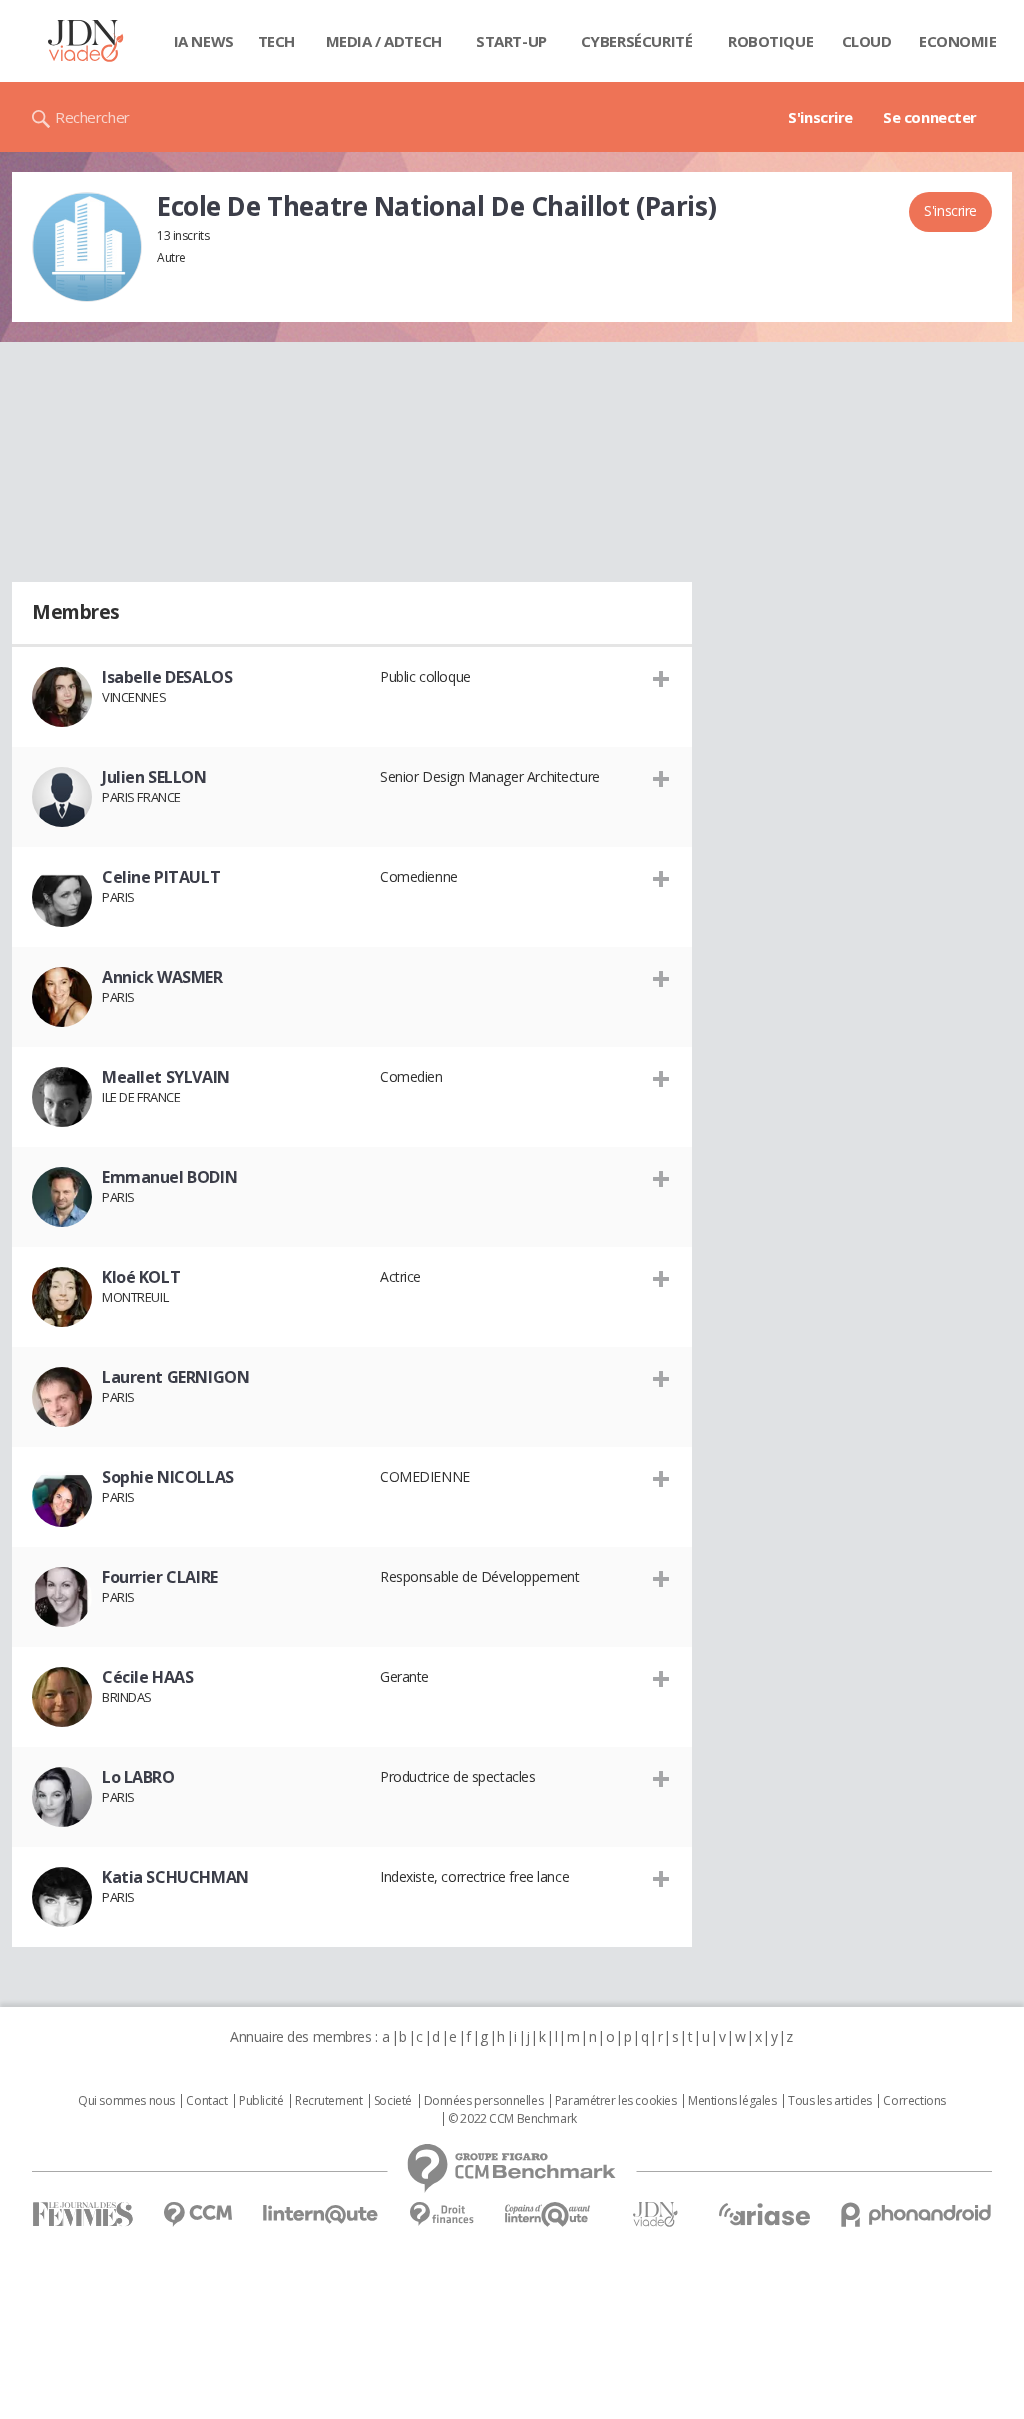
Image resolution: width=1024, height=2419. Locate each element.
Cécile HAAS (147, 1677)
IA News (204, 41)
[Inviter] (661, 678)
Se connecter (930, 117)
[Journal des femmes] (82, 2214)
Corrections (914, 2101)
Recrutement (328, 2101)
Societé (393, 2101)
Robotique (770, 41)
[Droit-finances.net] (441, 2214)
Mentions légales (732, 2101)
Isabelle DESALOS (167, 677)
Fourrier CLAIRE (160, 1577)
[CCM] (197, 2214)
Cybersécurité (637, 41)
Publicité (261, 2101)
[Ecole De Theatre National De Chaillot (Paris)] (87, 247)
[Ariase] (764, 2214)
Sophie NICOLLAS (168, 1477)
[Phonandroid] (916, 2214)
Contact (206, 2101)
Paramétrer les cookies (616, 2101)
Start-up (511, 41)
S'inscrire (820, 117)
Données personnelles (484, 2101)
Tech (276, 41)
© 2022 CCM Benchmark (512, 2119)
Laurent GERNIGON (175, 1377)
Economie (958, 41)
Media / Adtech (384, 41)
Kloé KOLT (141, 1277)
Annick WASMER (162, 977)
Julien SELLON (154, 777)
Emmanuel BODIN (169, 1177)
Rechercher (92, 117)
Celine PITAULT (161, 877)
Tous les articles (830, 2101)
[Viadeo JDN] (655, 2214)
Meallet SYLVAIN (166, 1077)
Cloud (867, 41)
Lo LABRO (138, 1777)
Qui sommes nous (126, 2101)
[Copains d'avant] (548, 2214)
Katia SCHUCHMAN (175, 1877)
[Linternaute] (321, 2214)
